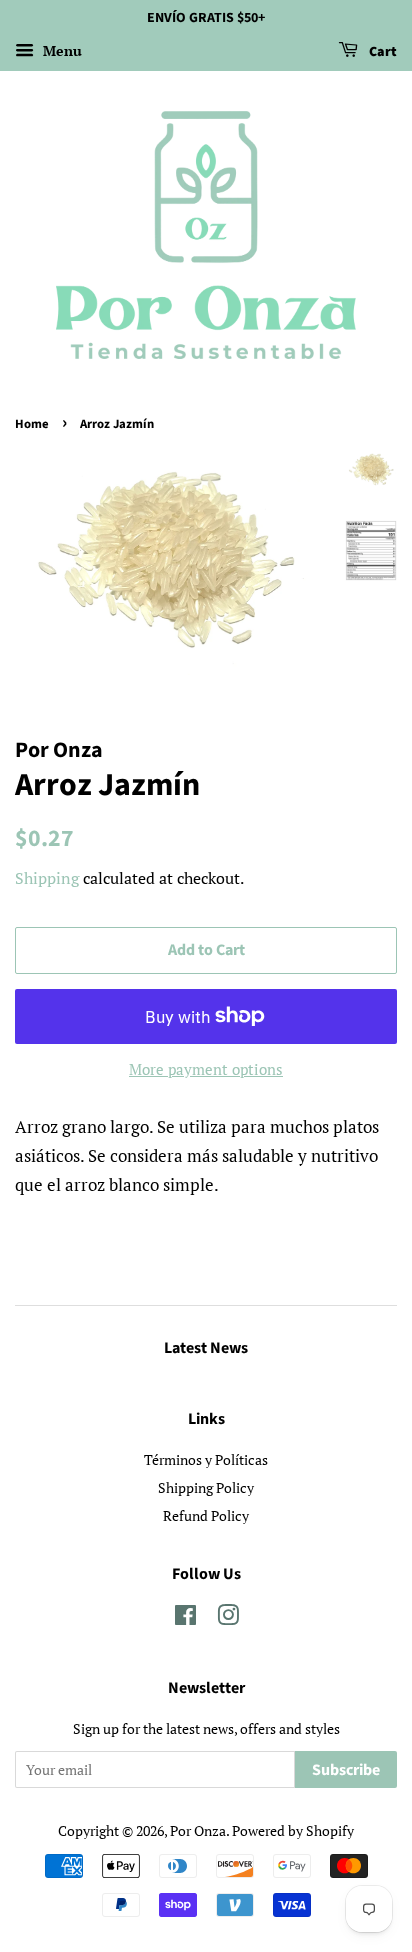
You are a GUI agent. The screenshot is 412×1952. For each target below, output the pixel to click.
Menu (60, 50)
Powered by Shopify (293, 1830)
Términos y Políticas (206, 1459)
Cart (381, 52)
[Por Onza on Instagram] (228, 1618)
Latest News (206, 1348)
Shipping (47, 878)
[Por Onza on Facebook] (185, 1618)
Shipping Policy (206, 1487)
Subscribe (346, 1770)
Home (32, 424)
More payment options (206, 1069)
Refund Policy (206, 1515)
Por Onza (198, 1830)
